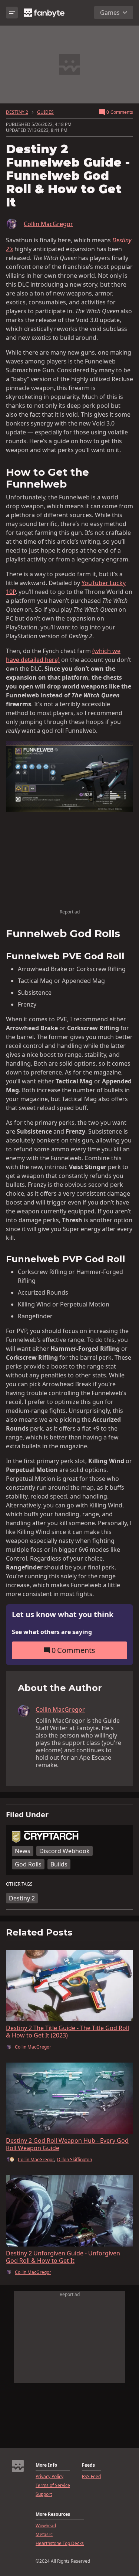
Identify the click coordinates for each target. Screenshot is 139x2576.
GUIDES (45, 112)
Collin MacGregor (48, 224)
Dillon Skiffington (75, 2160)
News (23, 1851)
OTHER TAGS (19, 1884)
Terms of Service (53, 2486)
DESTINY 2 (17, 112)
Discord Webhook (64, 1851)
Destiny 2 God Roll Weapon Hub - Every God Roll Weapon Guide (67, 2144)
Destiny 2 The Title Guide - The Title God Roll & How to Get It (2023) (67, 2032)
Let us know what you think (63, 1615)
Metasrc (44, 2535)
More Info (46, 2465)
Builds (59, 1864)
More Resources (53, 2514)
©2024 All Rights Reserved (63, 2561)
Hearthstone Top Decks (60, 2543)
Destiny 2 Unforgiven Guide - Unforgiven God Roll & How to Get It (63, 2257)
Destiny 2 (22, 1898)
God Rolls (28, 1864)
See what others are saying (52, 1632)
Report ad (70, 912)
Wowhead (46, 2526)
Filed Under (27, 1815)
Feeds (88, 2465)
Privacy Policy (49, 2477)
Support (44, 2494)
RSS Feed (91, 2477)
